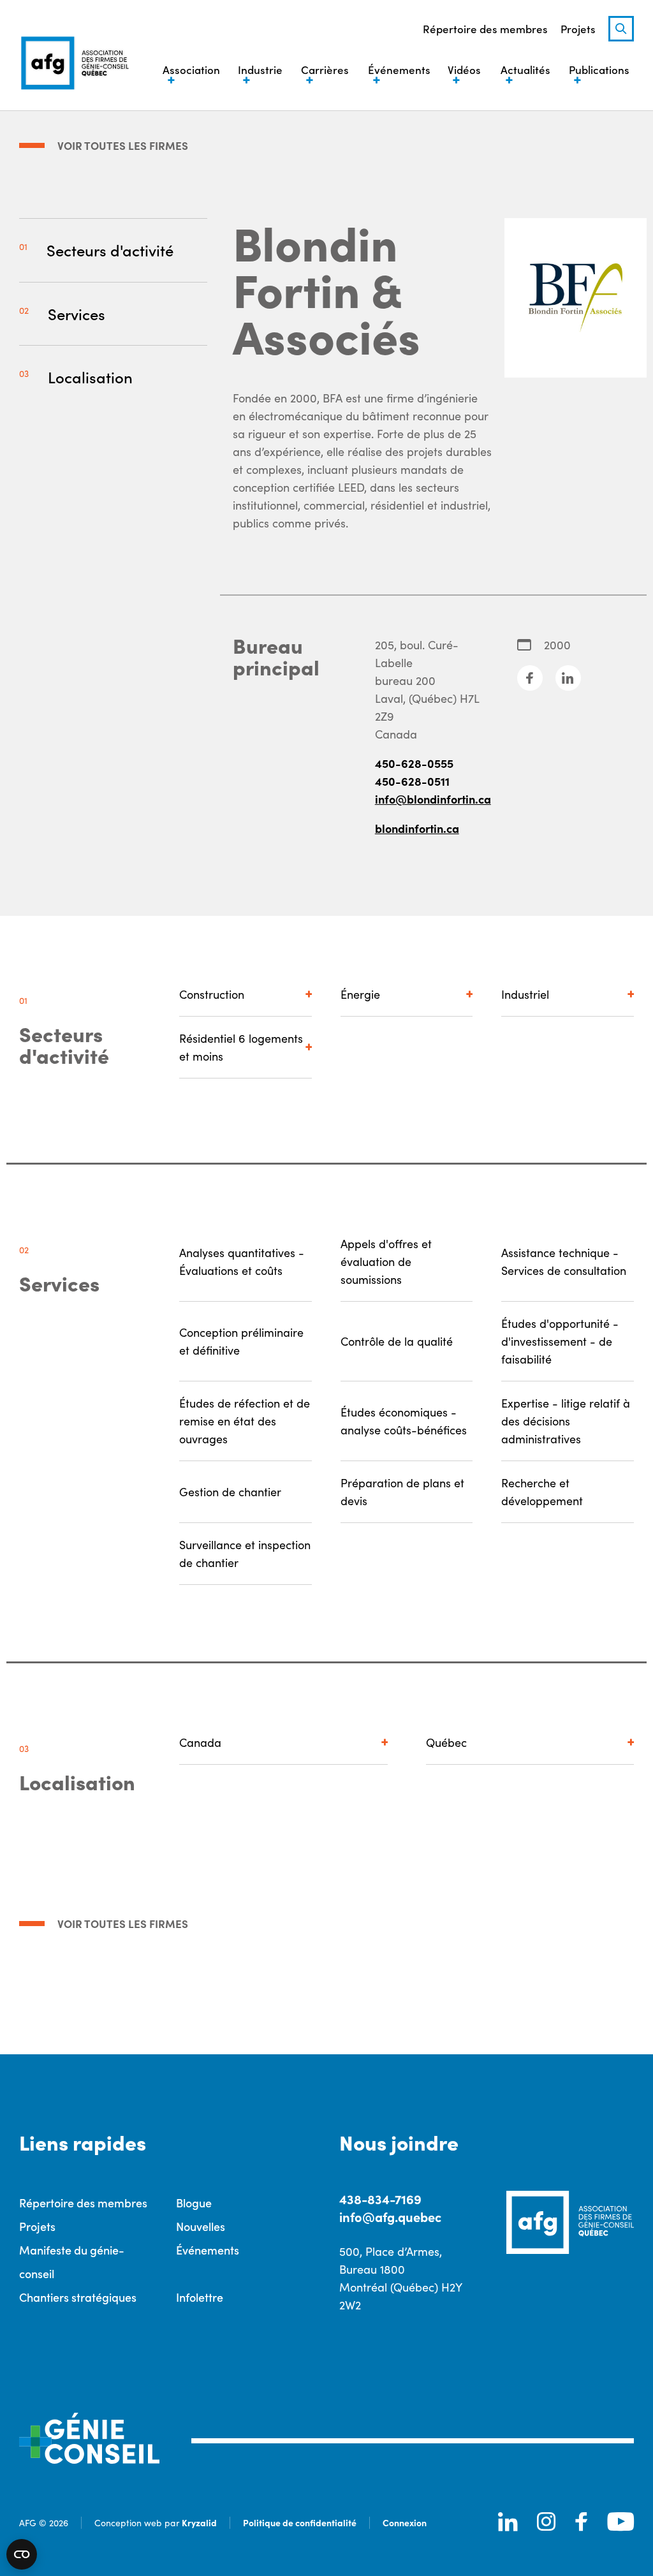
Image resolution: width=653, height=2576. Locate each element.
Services (77, 313)
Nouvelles (201, 2226)
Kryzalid (199, 2522)
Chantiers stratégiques (78, 2297)
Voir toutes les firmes (123, 145)
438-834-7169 (380, 2199)
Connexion (405, 2522)
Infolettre (200, 2297)
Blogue (194, 2203)
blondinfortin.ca (417, 828)
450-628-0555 (414, 763)
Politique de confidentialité (300, 2522)
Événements (208, 2250)
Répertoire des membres (485, 29)
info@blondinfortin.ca (433, 799)
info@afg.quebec (390, 2217)
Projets (578, 29)
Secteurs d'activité (110, 250)
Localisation (90, 377)
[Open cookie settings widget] (22, 2554)
